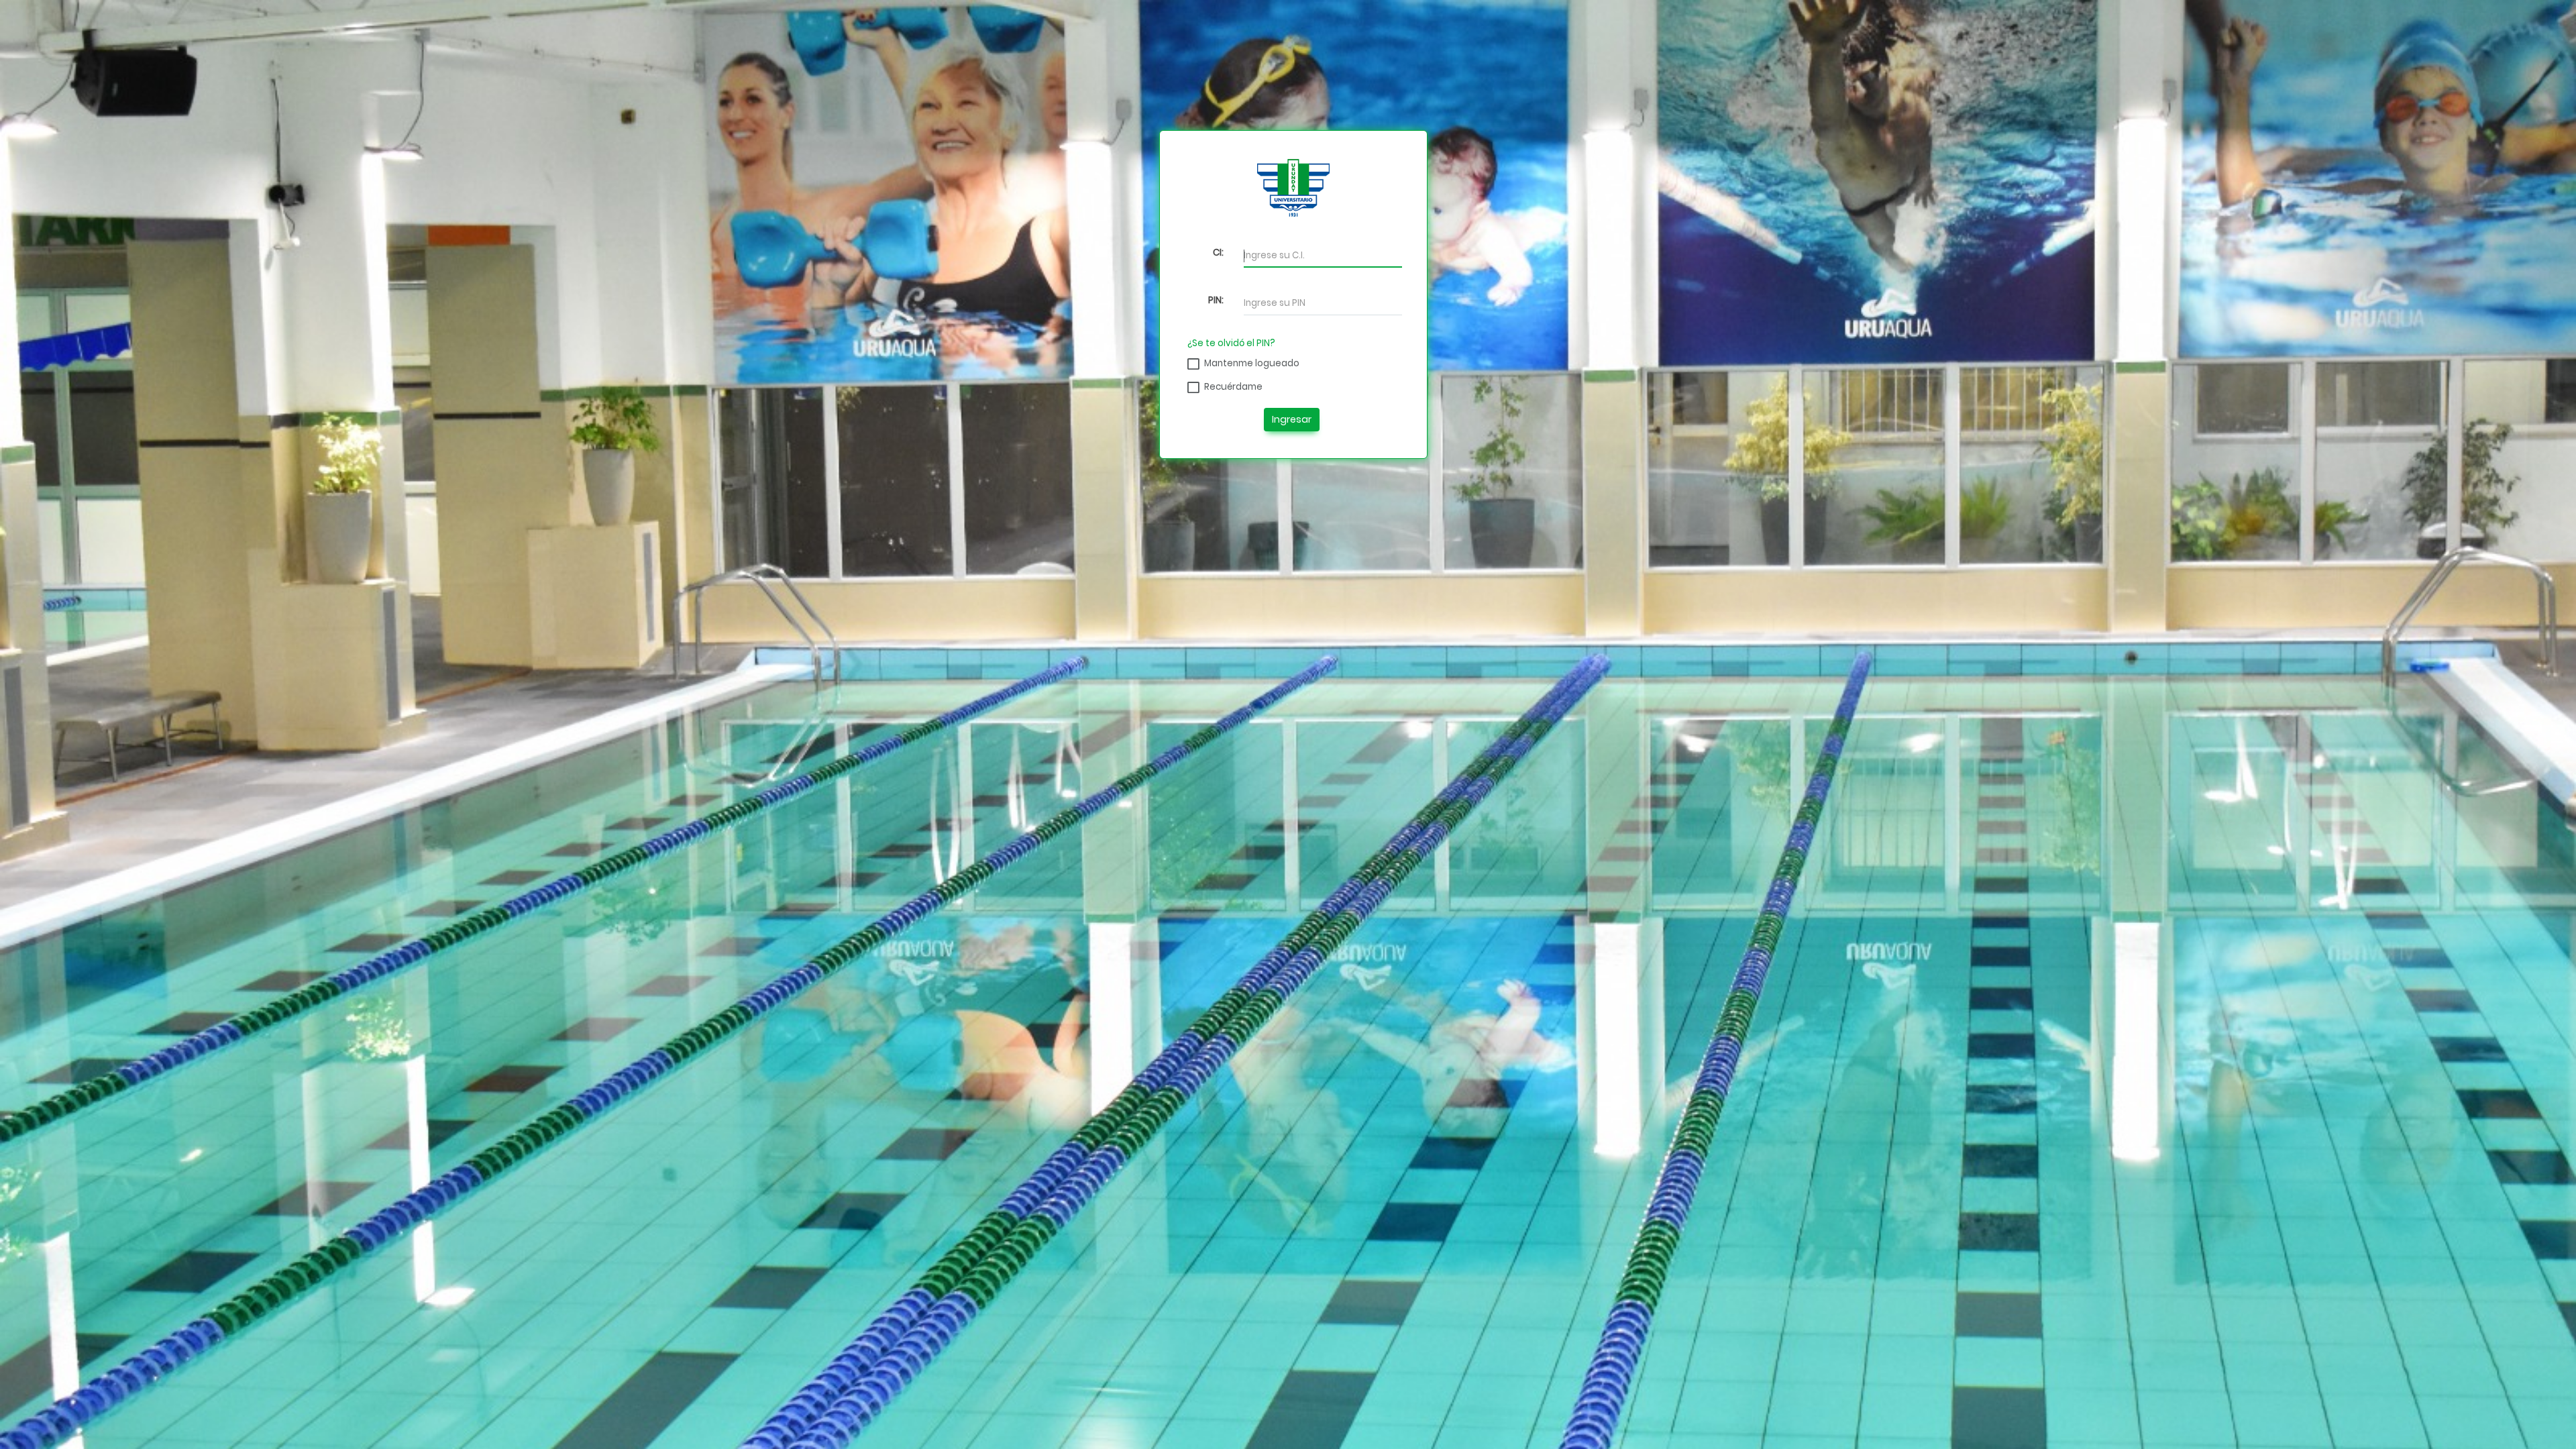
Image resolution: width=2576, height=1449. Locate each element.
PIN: (1216, 300)
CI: (1218, 253)
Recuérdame (1233, 387)
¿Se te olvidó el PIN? (1231, 343)
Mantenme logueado (1252, 363)
